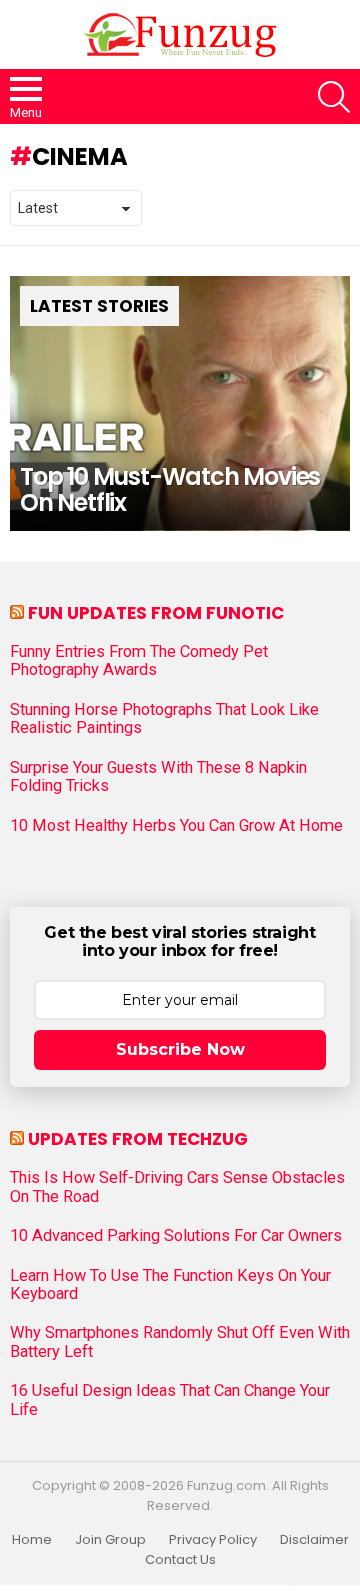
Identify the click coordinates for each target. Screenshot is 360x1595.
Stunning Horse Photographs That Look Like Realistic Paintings (164, 719)
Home (32, 1540)
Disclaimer (314, 1540)
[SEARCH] (334, 97)
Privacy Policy (213, 1540)
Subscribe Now (180, 1049)
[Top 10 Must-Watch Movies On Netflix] (180, 403)
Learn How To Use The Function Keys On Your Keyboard (170, 1285)
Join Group (110, 1540)
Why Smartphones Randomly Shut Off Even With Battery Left (180, 1342)
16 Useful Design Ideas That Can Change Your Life (170, 1400)
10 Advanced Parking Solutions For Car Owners (176, 1236)
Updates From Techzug (138, 1139)
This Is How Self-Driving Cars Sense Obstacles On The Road (177, 1187)
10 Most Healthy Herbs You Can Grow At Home (176, 826)
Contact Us (180, 1560)
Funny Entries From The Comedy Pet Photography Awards (139, 661)
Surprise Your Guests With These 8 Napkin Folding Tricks (158, 777)
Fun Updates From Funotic (156, 613)
